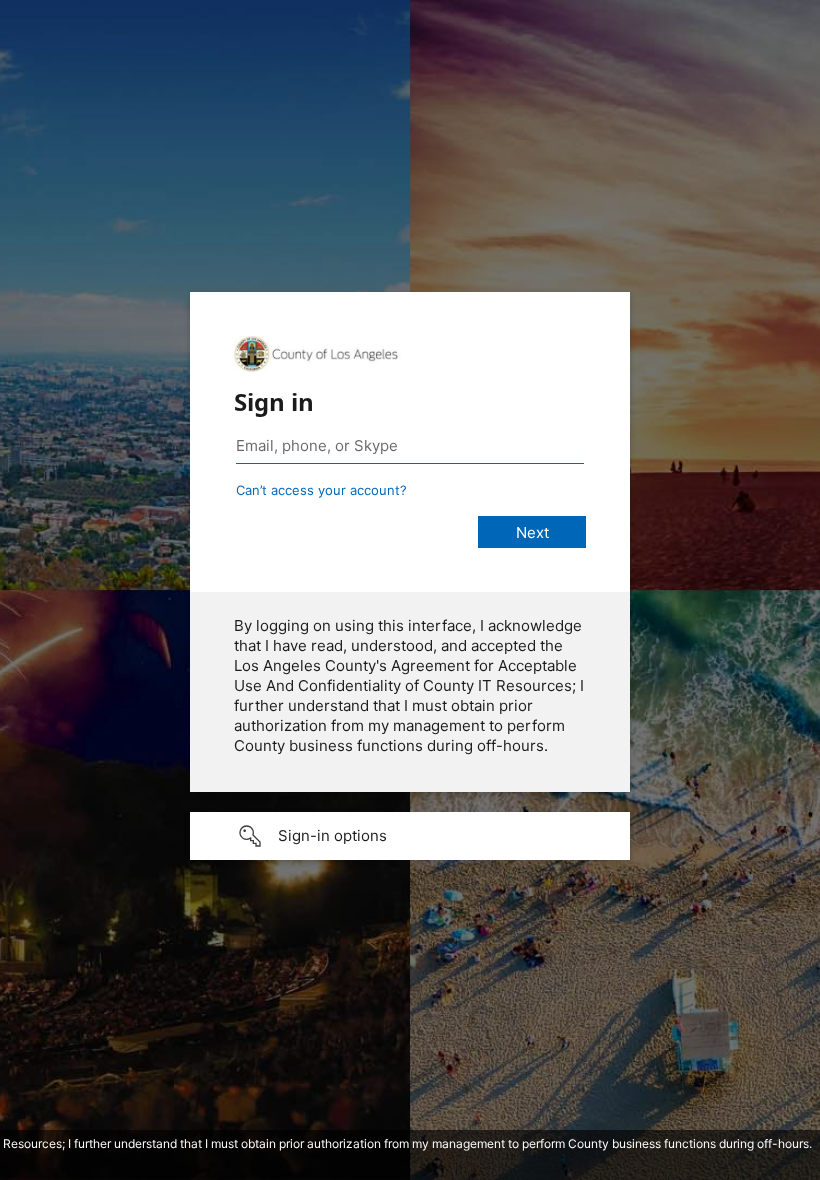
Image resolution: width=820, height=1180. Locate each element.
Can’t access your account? (321, 490)
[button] (410, 836)
